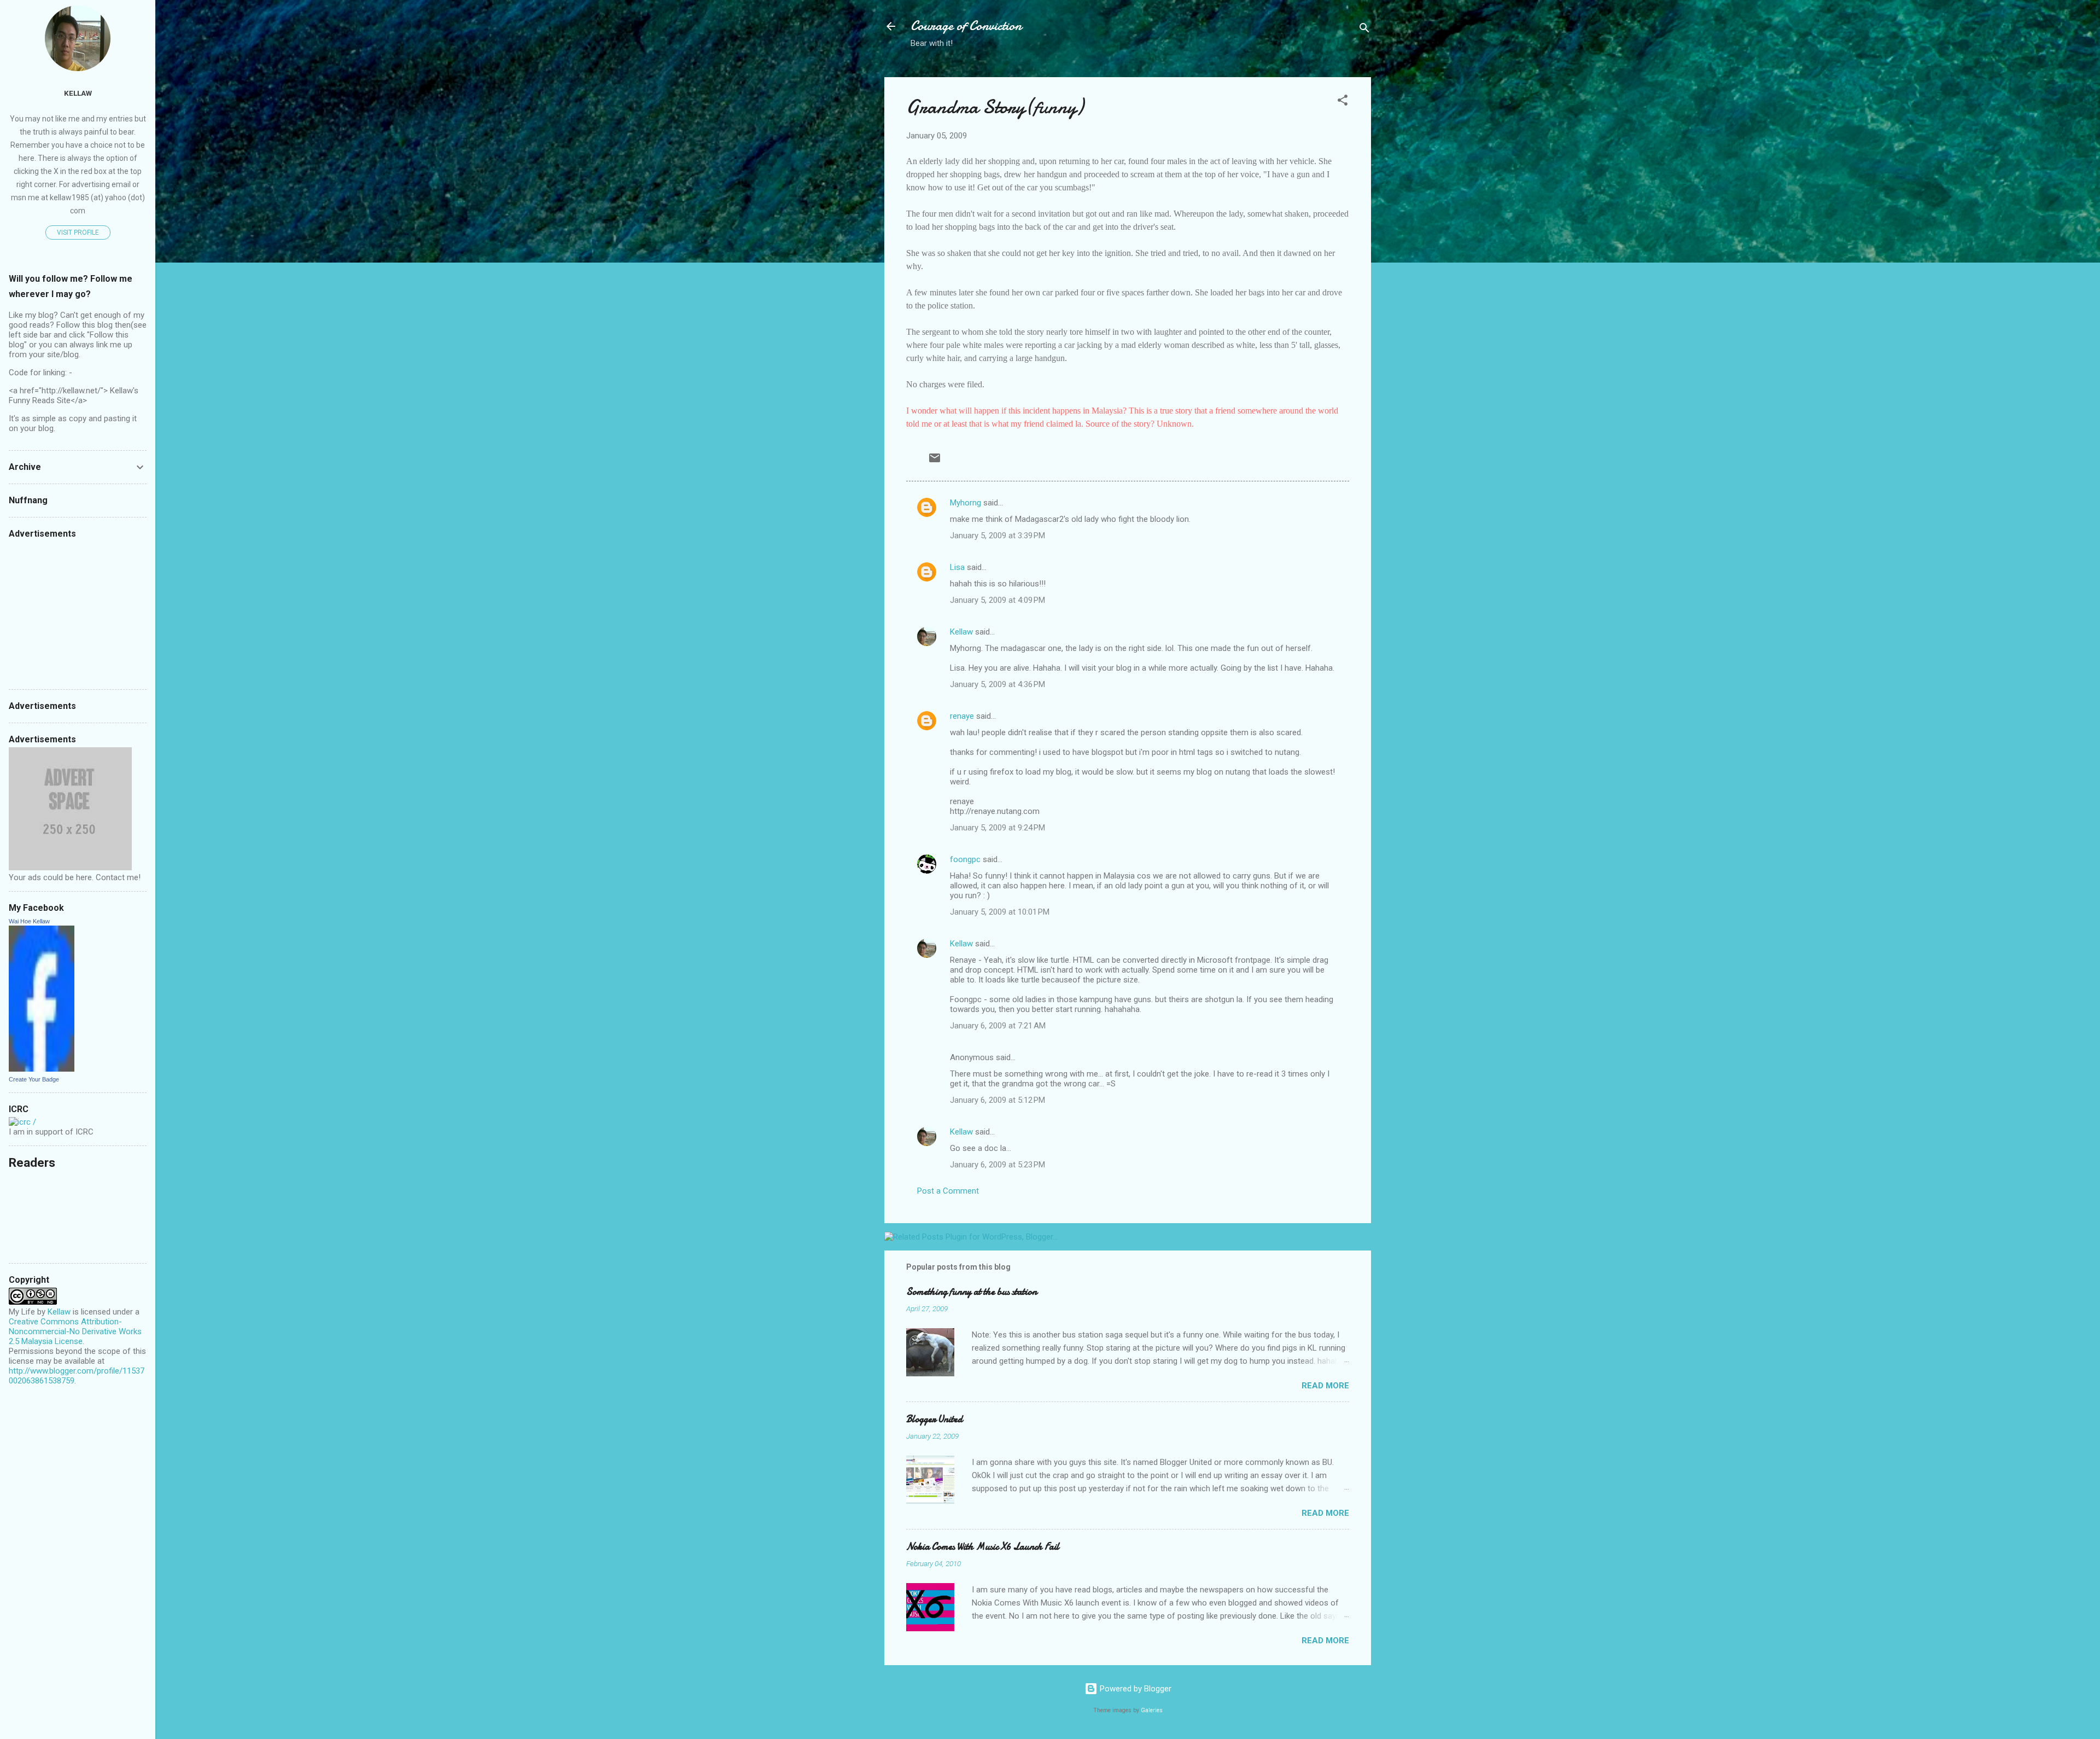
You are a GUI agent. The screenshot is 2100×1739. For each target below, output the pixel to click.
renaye (962, 716)
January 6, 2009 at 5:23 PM (997, 1165)
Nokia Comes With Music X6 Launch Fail (983, 1547)
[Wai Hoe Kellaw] (42, 1069)
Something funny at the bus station (972, 1292)
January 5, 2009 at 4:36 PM (997, 684)
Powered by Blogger (1134, 1689)
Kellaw (961, 632)
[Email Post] (935, 462)
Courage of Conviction (966, 26)
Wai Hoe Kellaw (29, 921)
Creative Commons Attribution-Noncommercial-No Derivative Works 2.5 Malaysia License (75, 1331)
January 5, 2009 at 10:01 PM (1000, 912)
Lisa (957, 567)
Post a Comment (948, 1191)
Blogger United (934, 1419)
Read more (1325, 1386)
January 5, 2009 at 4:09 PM (997, 600)
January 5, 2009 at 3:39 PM (997, 536)
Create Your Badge (34, 1079)
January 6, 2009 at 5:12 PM (997, 1100)
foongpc (965, 859)
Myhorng (966, 503)
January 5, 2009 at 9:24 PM (997, 828)
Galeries (1152, 1710)
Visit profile (78, 232)
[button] (1343, 102)
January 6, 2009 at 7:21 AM (998, 1026)
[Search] (1364, 30)
